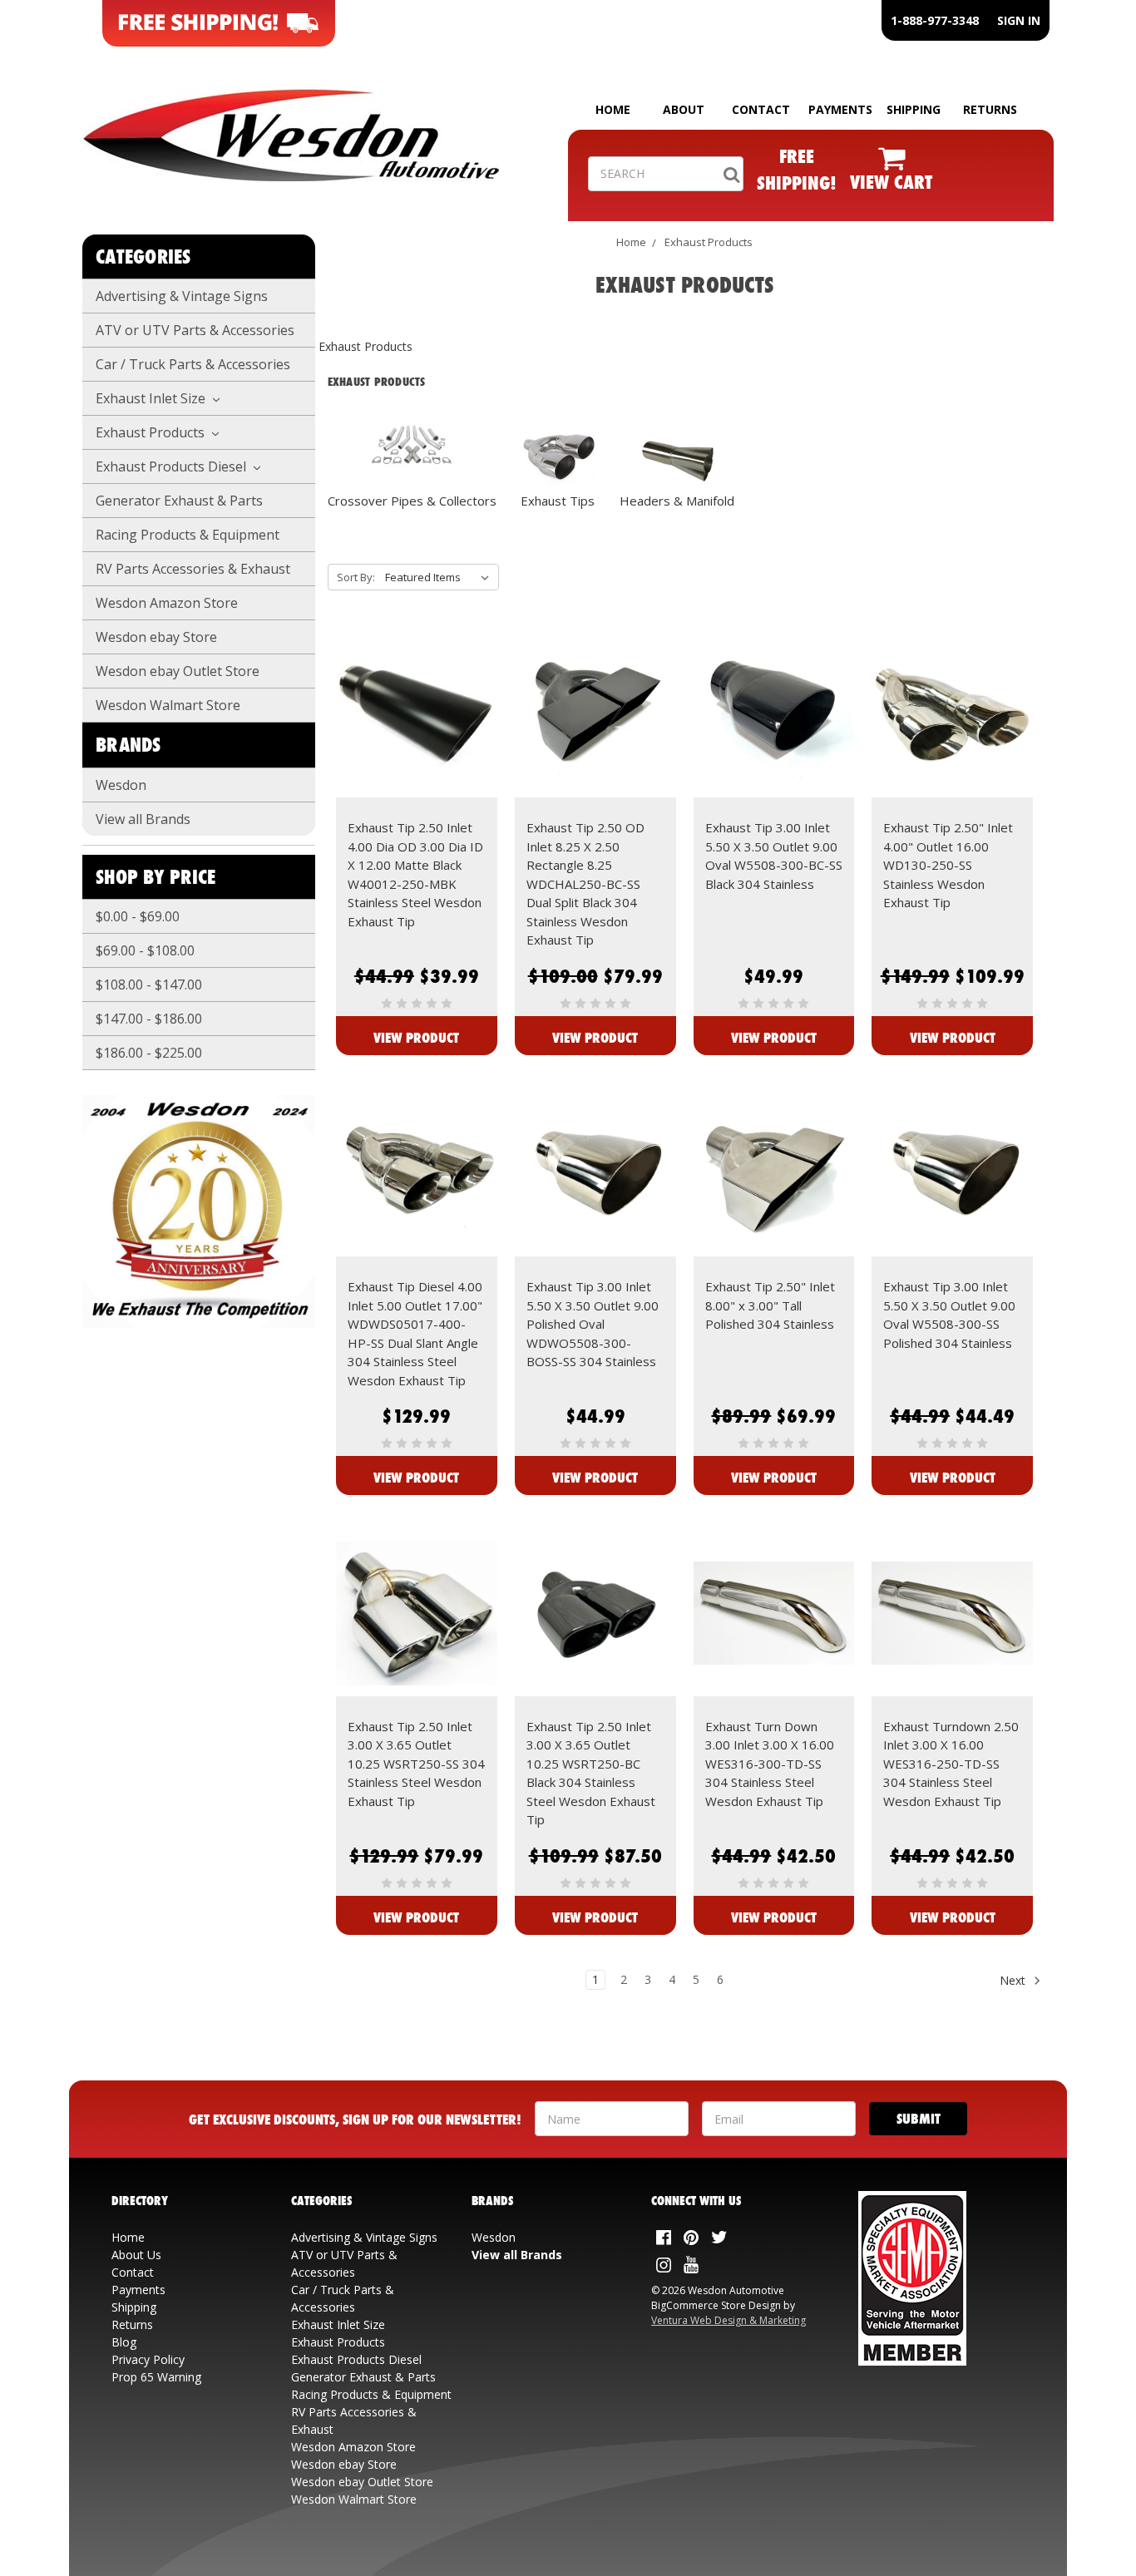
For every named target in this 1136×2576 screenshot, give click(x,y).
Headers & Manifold (677, 501)
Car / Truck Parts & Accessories (193, 364)
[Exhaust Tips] (558, 455)
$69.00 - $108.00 (145, 950)
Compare (411, 729)
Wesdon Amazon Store (167, 603)
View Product (416, 1037)
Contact (133, 2272)
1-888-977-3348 (935, 20)
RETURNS (990, 109)
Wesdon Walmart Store (168, 705)
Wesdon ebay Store (156, 637)
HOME (613, 109)
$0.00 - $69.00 (138, 916)
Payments (138, 2290)
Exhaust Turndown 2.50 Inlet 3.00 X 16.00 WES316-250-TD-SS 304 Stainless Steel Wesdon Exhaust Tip (951, 1764)
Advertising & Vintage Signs (182, 296)
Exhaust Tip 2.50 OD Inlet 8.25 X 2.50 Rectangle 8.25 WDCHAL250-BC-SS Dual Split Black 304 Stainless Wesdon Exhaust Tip (585, 883)
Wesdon (121, 785)
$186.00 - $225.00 (149, 1053)
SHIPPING (914, 109)
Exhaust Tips (558, 501)
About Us (136, 2255)
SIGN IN (1019, 20)
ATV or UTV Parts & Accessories (195, 330)
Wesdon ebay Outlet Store (178, 671)
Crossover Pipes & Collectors (412, 501)
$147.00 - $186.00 (149, 1019)
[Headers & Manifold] (677, 461)
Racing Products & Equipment (188, 535)
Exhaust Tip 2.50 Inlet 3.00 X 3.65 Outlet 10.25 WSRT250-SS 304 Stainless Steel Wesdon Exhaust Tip (416, 1764)
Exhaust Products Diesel (173, 466)
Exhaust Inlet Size (152, 398)
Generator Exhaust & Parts (179, 501)
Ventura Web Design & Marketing (729, 2320)
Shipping (134, 2307)
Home (631, 242)
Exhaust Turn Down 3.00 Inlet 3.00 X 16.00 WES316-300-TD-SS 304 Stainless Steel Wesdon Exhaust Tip (770, 1764)
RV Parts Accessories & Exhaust (193, 569)
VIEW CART (891, 182)
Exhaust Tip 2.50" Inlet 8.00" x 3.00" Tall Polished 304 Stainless (770, 1305)
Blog (124, 2342)
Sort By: (356, 577)
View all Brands (143, 819)
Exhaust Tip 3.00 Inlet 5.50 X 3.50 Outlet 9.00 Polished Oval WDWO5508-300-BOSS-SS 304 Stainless (593, 1324)
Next (1014, 1980)
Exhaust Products (152, 432)
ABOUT (684, 109)
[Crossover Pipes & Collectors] (412, 445)
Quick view (416, 699)
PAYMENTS (840, 109)
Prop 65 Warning (156, 2377)
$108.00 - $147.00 (149, 985)
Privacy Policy (148, 2359)
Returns (132, 2324)
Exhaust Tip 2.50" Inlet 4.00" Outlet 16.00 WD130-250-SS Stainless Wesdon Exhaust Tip (948, 865)
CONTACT (761, 109)
